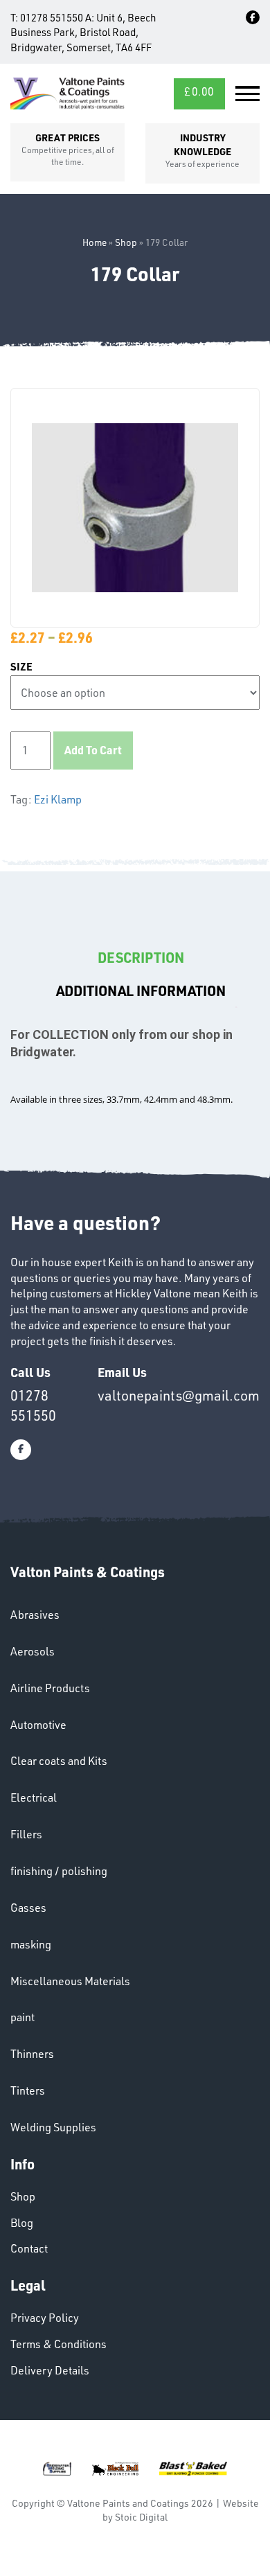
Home (94, 242)
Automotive (38, 1725)
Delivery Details (50, 2370)
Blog (22, 2223)
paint (22, 2017)
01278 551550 (52, 18)
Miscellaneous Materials (70, 1981)
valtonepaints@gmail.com (179, 1395)
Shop (126, 242)
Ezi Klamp (58, 799)
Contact (29, 2248)
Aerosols (33, 1651)
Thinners (32, 2054)
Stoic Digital (141, 2517)
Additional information (141, 991)
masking (31, 1944)
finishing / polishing (59, 1871)
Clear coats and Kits (59, 1761)
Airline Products (50, 1688)
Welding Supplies (53, 2127)
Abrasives (35, 1615)
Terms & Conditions (58, 2344)
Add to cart (93, 750)
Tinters (28, 2090)
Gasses (28, 1908)
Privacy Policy (45, 2318)
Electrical (34, 1797)
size (21, 667)
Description (141, 957)
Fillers (26, 1834)
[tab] (141, 958)
